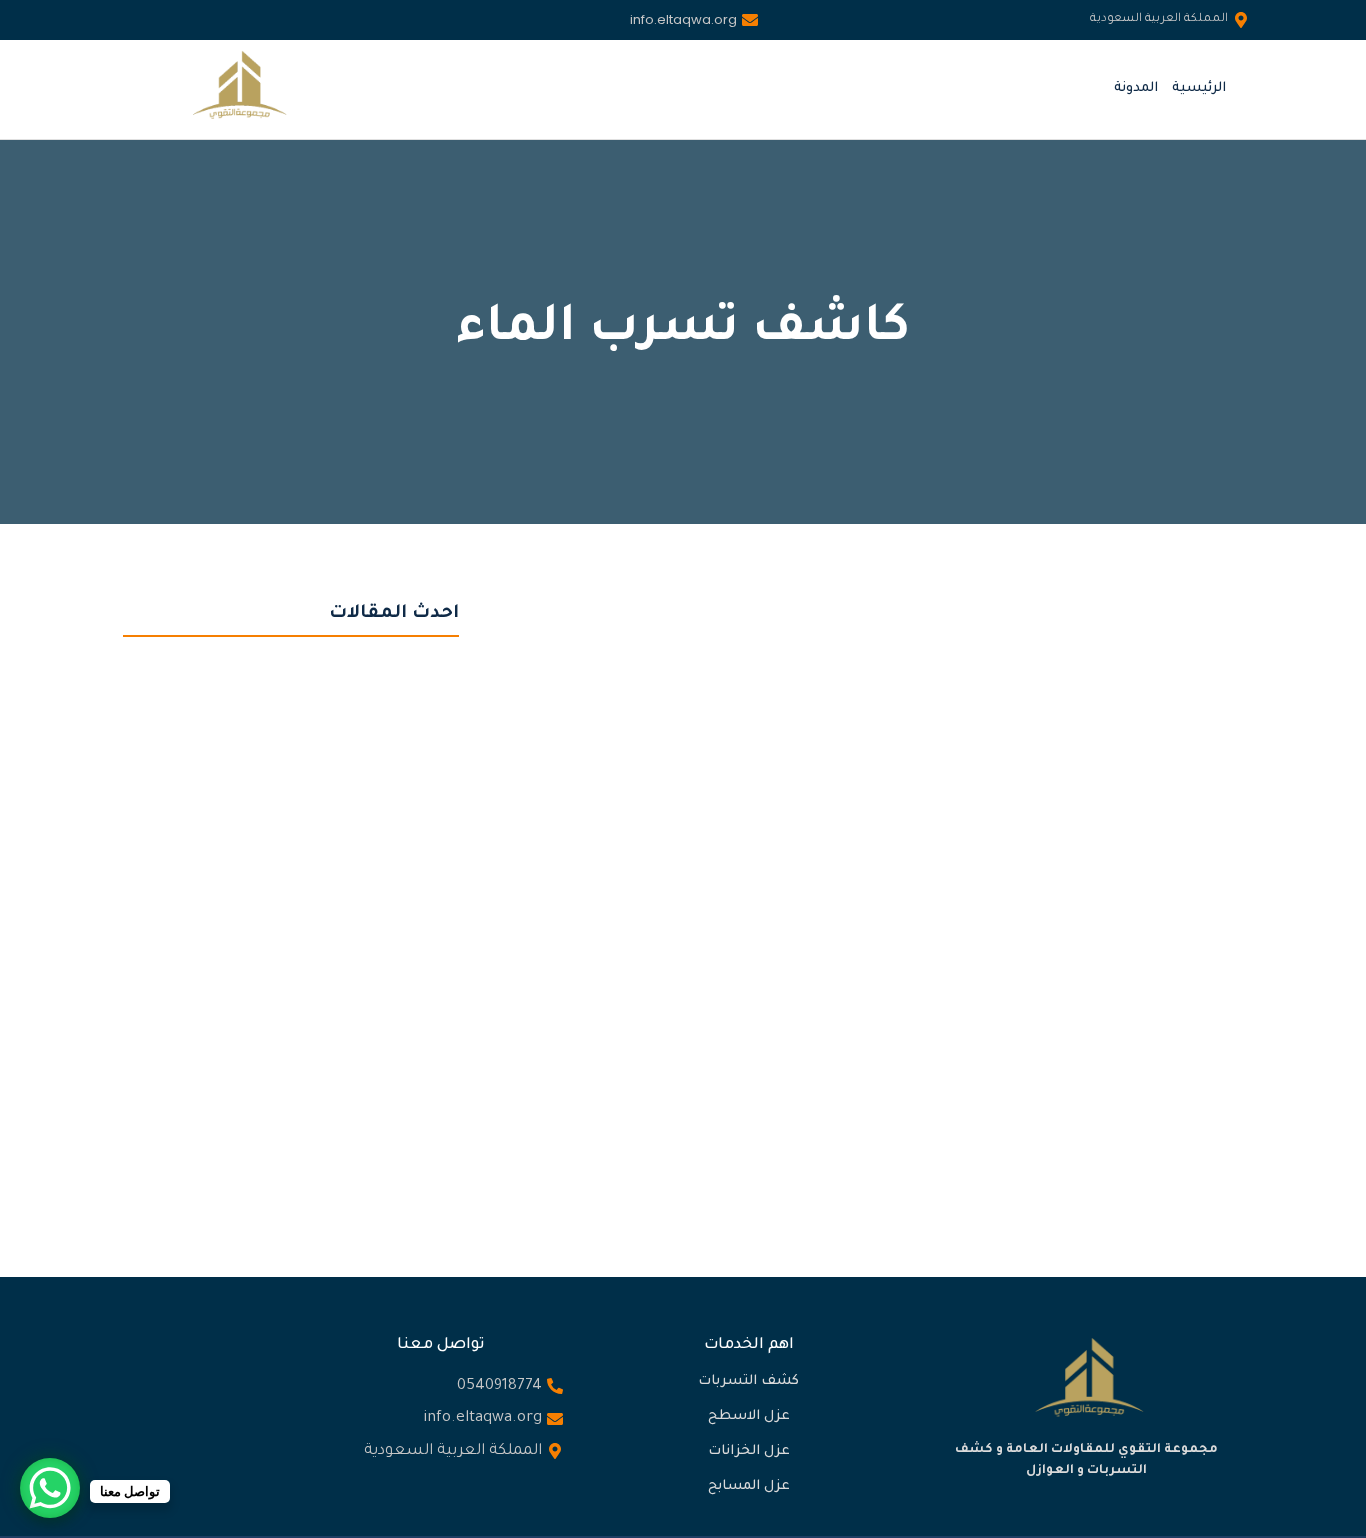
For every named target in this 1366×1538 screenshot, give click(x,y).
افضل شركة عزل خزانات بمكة (217, 1138)
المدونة (1136, 88)
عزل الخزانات (749, 1451)
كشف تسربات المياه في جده (674, 894)
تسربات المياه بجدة (968, 863)
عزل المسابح (749, 1486)
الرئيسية (1199, 88)
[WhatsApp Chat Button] (50, 1488)
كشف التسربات (748, 1381)
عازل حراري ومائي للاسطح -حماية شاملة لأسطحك (283, 868)
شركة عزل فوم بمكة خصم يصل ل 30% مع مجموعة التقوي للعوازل (284, 1082)
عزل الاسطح (749, 1416)
